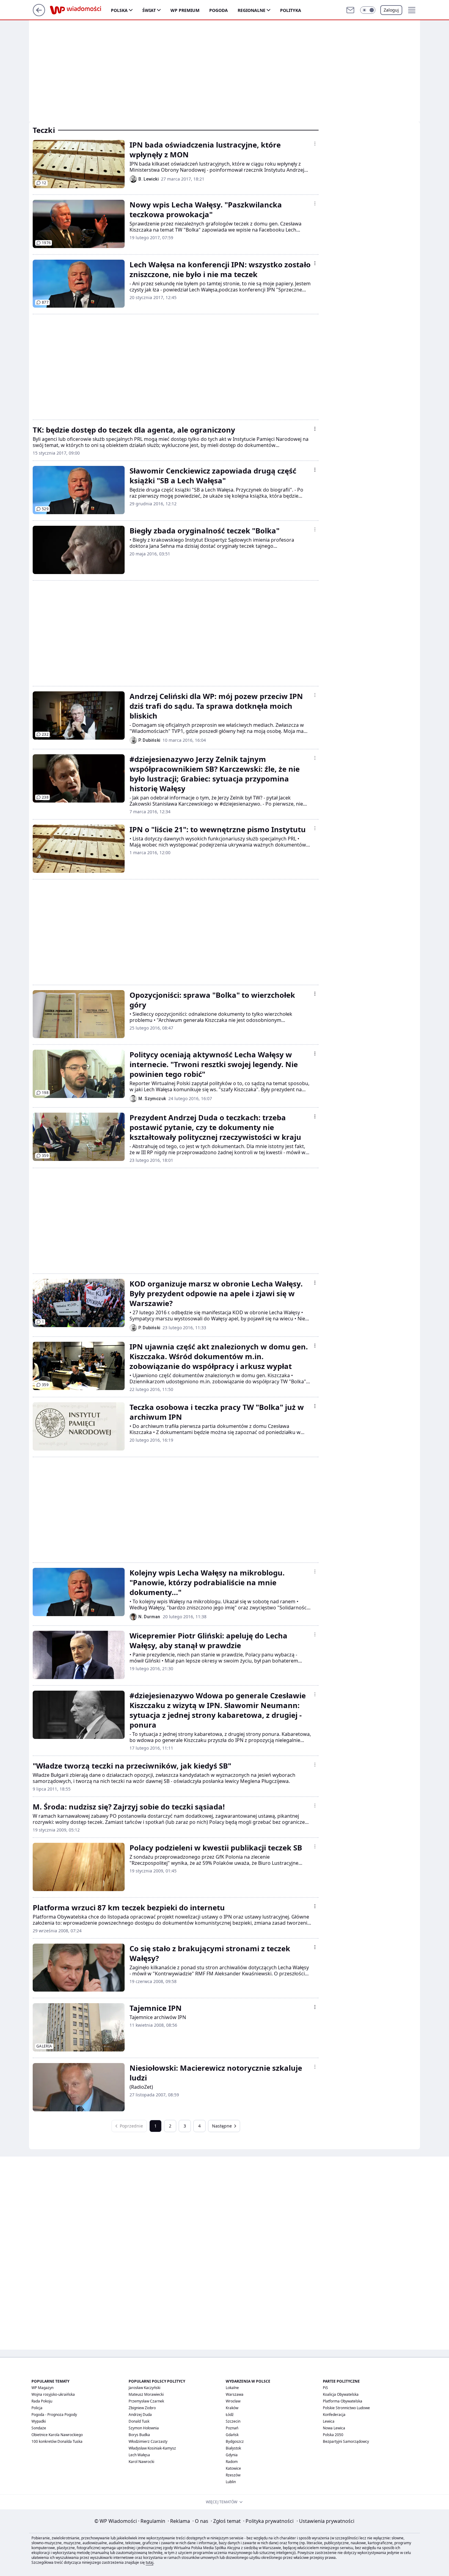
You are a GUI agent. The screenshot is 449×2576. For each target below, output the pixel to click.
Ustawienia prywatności (325, 2521)
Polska (119, 10)
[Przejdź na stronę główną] (39, 14)
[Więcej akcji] (315, 144)
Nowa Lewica (334, 2428)
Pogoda (219, 10)
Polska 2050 (333, 2435)
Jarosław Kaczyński (144, 2388)
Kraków (232, 2408)
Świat (149, 10)
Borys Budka (139, 2435)
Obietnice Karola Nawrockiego (57, 2435)
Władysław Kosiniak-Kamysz (152, 2448)
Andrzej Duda (140, 2415)
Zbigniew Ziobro (142, 2408)
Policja (37, 2408)
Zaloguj (391, 10)
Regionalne (252, 10)
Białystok (233, 2448)
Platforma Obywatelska (343, 2401)
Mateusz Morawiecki (146, 2394)
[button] (368, 10)
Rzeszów (233, 2475)
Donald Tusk (139, 2421)
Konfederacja (334, 2415)
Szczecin (233, 2421)
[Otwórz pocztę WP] (350, 10)
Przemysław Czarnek (146, 2401)
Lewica (329, 2421)
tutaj (150, 2562)
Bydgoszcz (235, 2441)
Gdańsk (232, 2435)
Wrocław (233, 2401)
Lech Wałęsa (139, 2455)
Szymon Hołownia (144, 2428)
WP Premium (185, 10)
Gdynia (232, 2455)
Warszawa (235, 2394)
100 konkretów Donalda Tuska (57, 2441)
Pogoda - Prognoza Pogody (54, 2415)
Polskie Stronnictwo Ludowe (346, 2408)
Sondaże (39, 2428)
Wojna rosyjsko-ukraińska (53, 2394)
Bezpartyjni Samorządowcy (346, 2441)
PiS (325, 2388)
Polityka (291, 10)
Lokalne (232, 2388)
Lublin (231, 2482)
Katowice (233, 2468)
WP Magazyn (42, 2388)
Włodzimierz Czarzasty (148, 2441)
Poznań (232, 2428)
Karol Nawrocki (141, 2462)
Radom (232, 2462)
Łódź (230, 2415)
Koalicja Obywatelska (341, 2394)
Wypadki (39, 2421)
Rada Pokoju (42, 2401)
